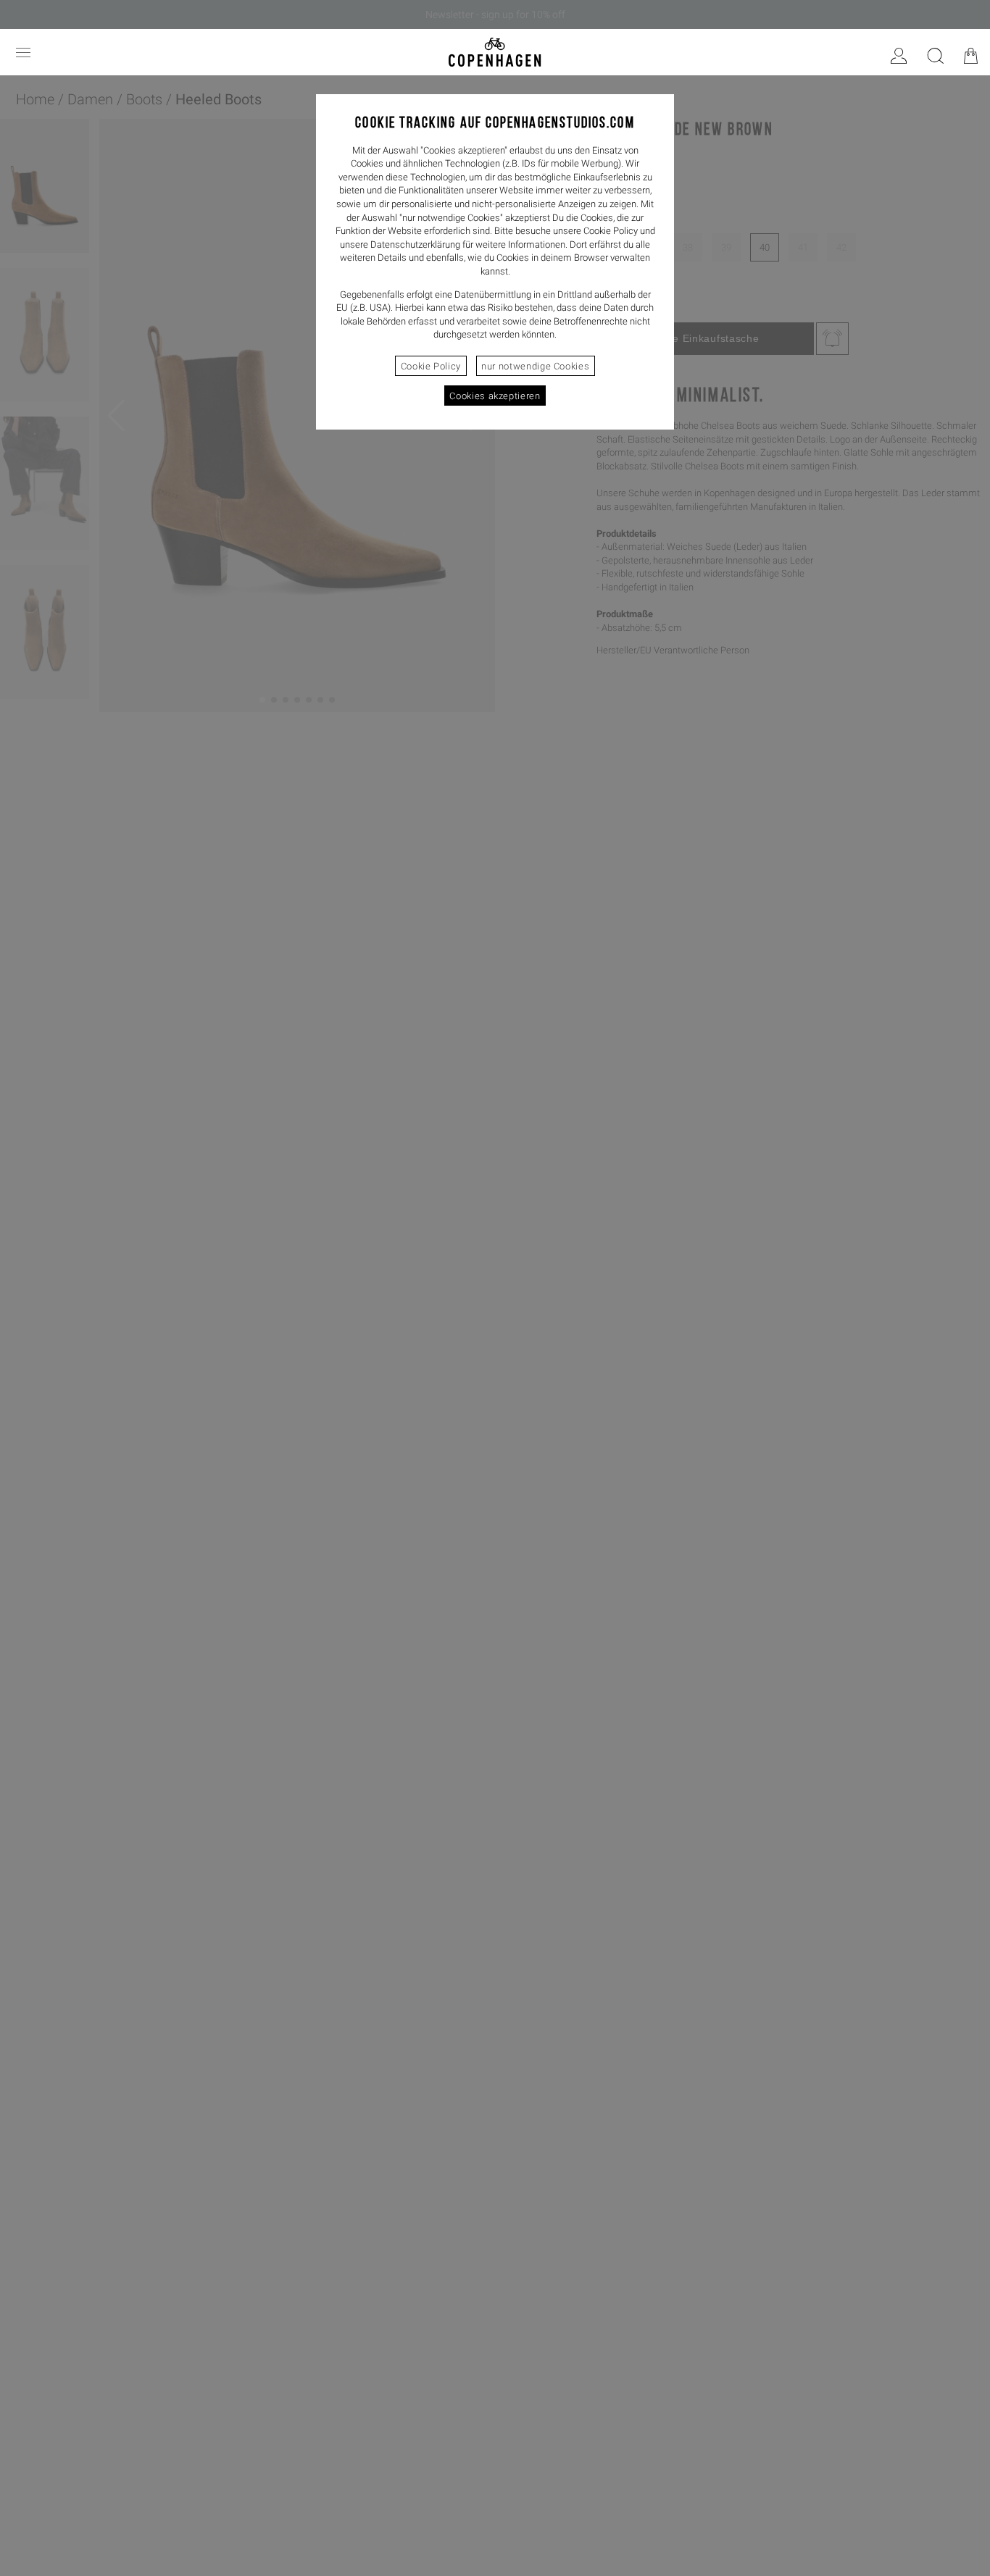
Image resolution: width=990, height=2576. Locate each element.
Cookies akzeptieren (495, 396)
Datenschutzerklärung (415, 244)
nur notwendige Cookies (535, 366)
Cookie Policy (431, 366)
